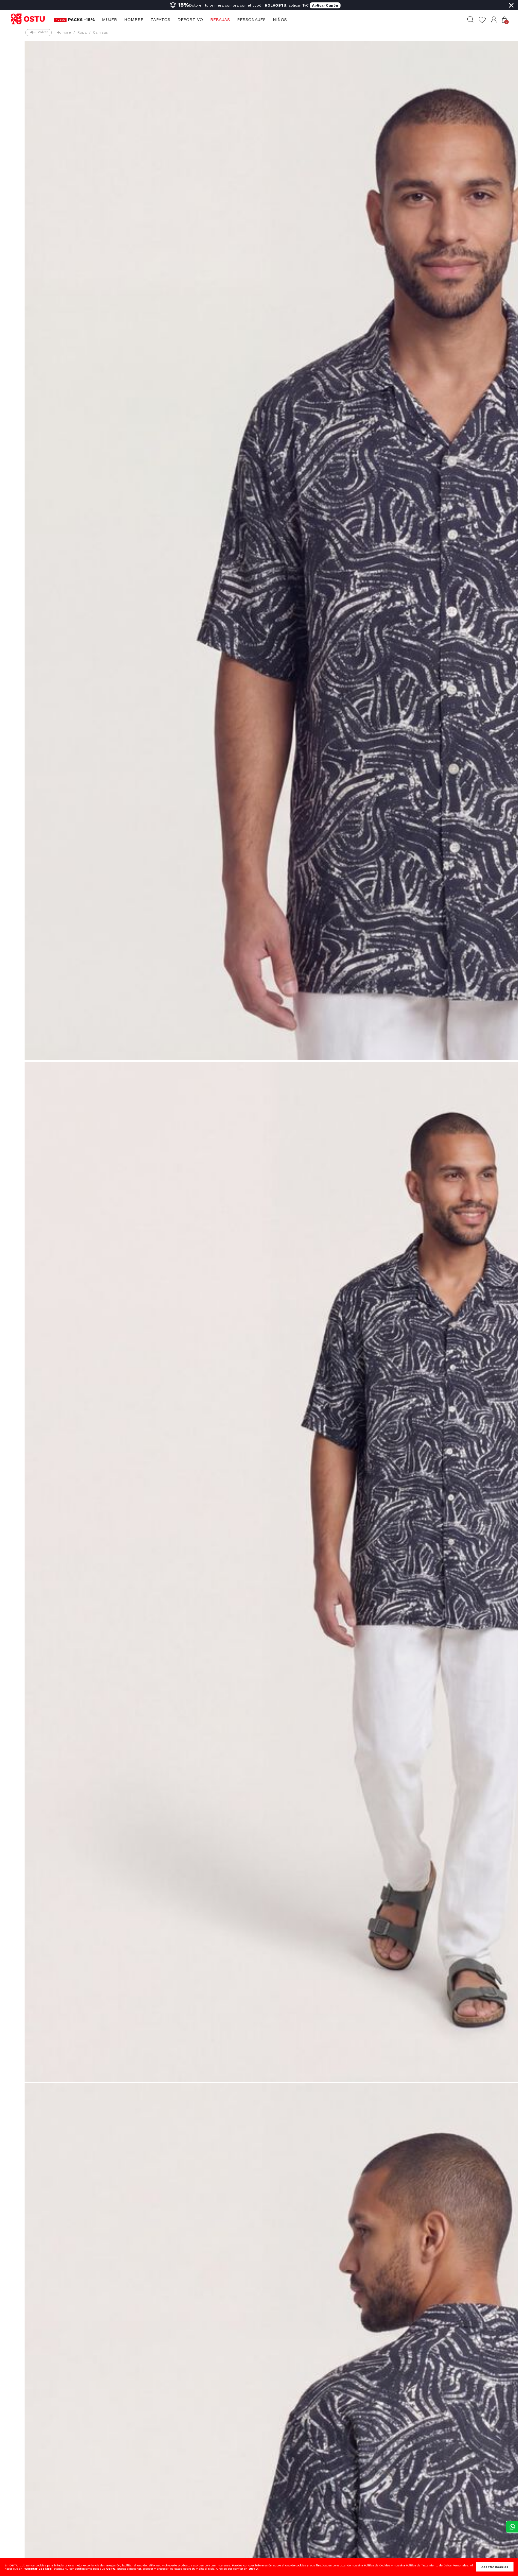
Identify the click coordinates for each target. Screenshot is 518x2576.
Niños (280, 19)
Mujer (109, 19)
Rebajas (220, 19)
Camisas (100, 32)
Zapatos (160, 19)
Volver (43, 32)
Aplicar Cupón (325, 5)
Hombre (134, 19)
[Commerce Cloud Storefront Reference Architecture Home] (30, 19)
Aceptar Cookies (495, 2567)
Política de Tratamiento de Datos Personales (437, 2565)
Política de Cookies (377, 2565)
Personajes (251, 19)
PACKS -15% (81, 19)
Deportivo (190, 19)
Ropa (82, 32)
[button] (494, 20)
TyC (305, 5)
